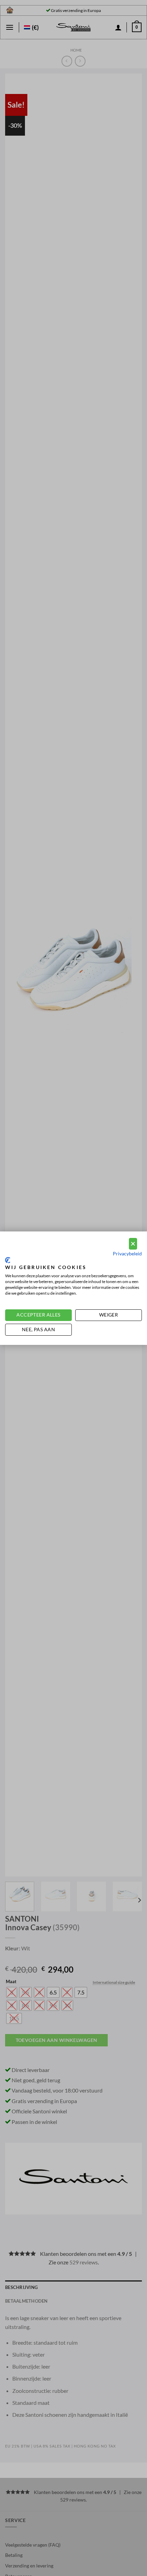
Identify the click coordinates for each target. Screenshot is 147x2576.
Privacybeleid (127, 1253)
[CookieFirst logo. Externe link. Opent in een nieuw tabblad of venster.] (8, 1260)
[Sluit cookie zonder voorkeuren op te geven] (133, 1244)
